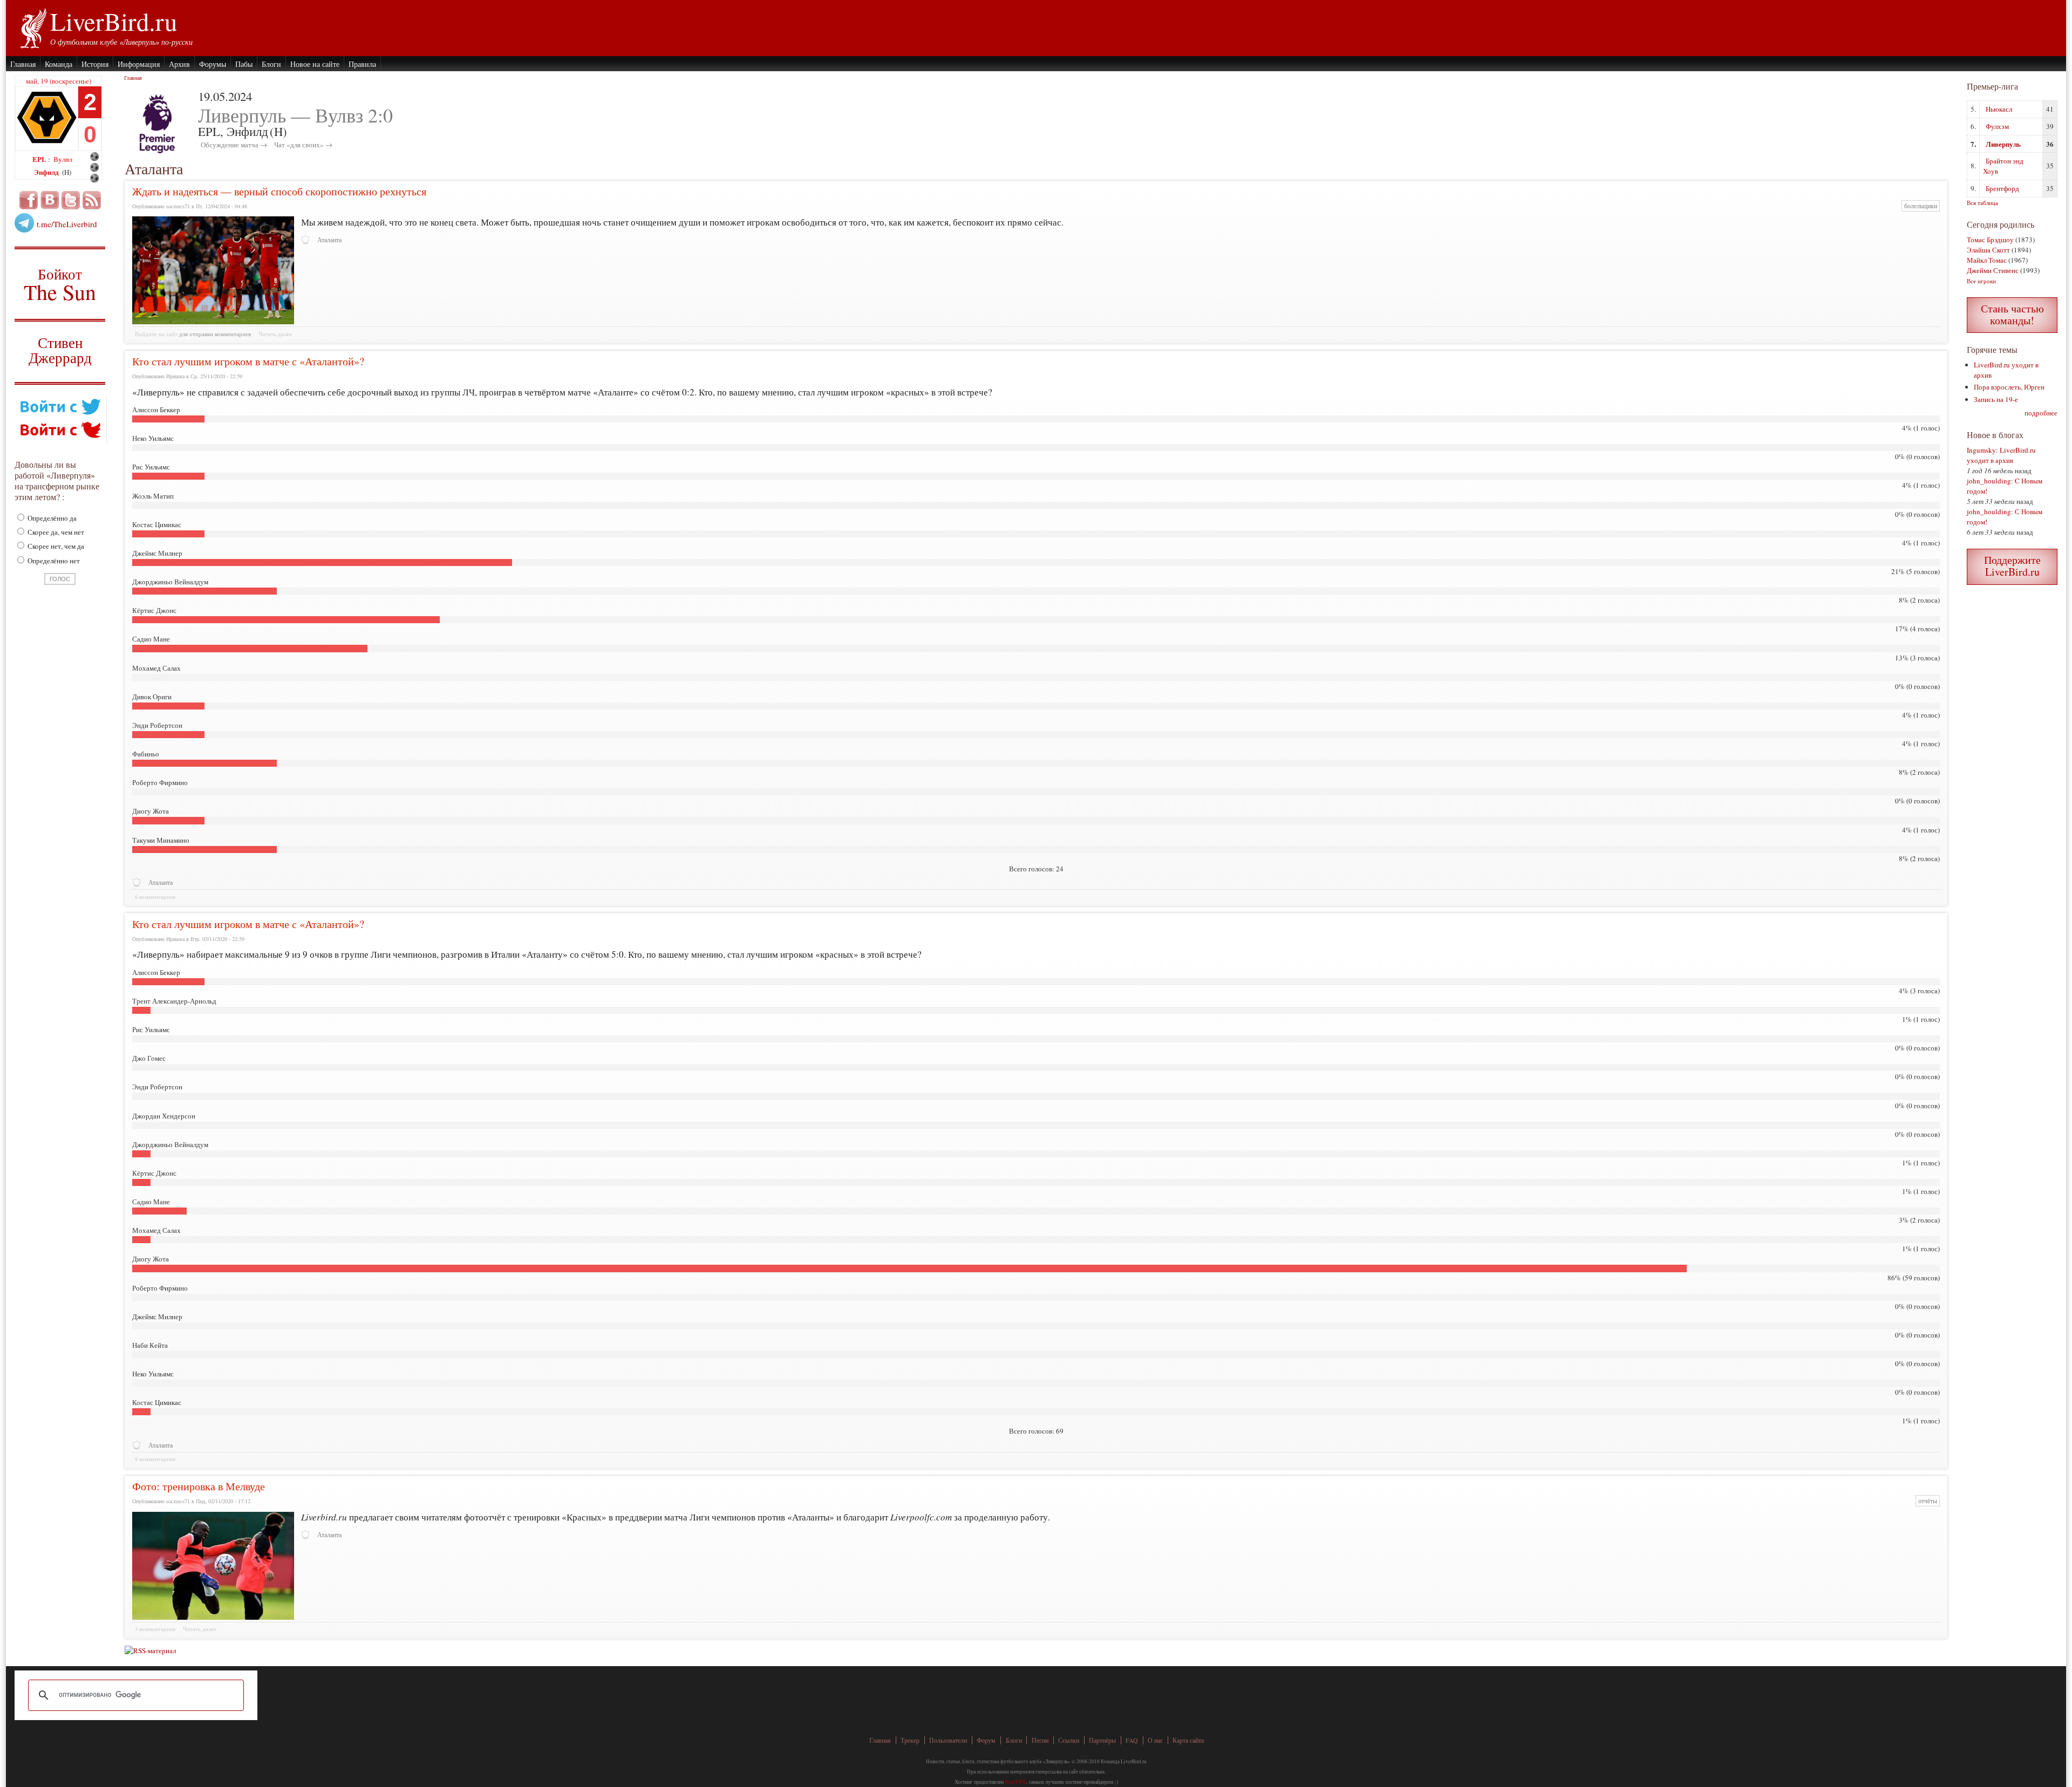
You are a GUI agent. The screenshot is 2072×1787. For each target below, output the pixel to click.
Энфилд (47, 172)
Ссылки (1069, 1740)
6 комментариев (155, 897)
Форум (986, 1740)
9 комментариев (155, 1459)
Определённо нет (53, 561)
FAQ (1132, 1740)
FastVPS (1015, 1782)
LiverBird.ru (114, 21)
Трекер (910, 1740)
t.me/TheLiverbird (67, 224)
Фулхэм (1997, 126)
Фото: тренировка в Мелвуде (199, 1486)
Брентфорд (2002, 188)
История (95, 64)
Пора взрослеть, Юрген (2009, 387)
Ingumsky (1981, 450)
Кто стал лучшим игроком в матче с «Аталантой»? (248, 361)
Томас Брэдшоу (1990, 240)
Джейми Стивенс (1993, 270)
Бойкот (60, 284)
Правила (362, 64)
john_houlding (1989, 481)
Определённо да (51, 518)
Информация (139, 64)
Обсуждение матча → (234, 145)
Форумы (213, 64)
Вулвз (63, 159)
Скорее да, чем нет (55, 532)
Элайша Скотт (1988, 250)
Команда (59, 64)
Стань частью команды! (2012, 314)
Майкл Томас (1987, 260)
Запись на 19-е (1996, 399)
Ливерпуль (2003, 144)
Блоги (271, 64)
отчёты (1928, 1501)
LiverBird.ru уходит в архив (2001, 455)
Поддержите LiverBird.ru (2012, 566)
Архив (179, 64)
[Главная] (33, 27)
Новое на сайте (315, 64)
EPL (40, 159)
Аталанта (329, 240)
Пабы (244, 64)
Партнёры (1102, 1740)
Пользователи (948, 1740)
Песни (1040, 1740)
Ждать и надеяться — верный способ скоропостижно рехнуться (279, 191)
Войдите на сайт (156, 334)
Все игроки (1981, 281)
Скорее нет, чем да (55, 546)
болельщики (1921, 206)
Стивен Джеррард (60, 352)
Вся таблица (1982, 203)
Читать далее (275, 334)
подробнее (2041, 413)
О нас (1155, 1740)
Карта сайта (1188, 1740)
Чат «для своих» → (303, 145)
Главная (23, 64)
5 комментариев (155, 1629)
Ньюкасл (1999, 109)
